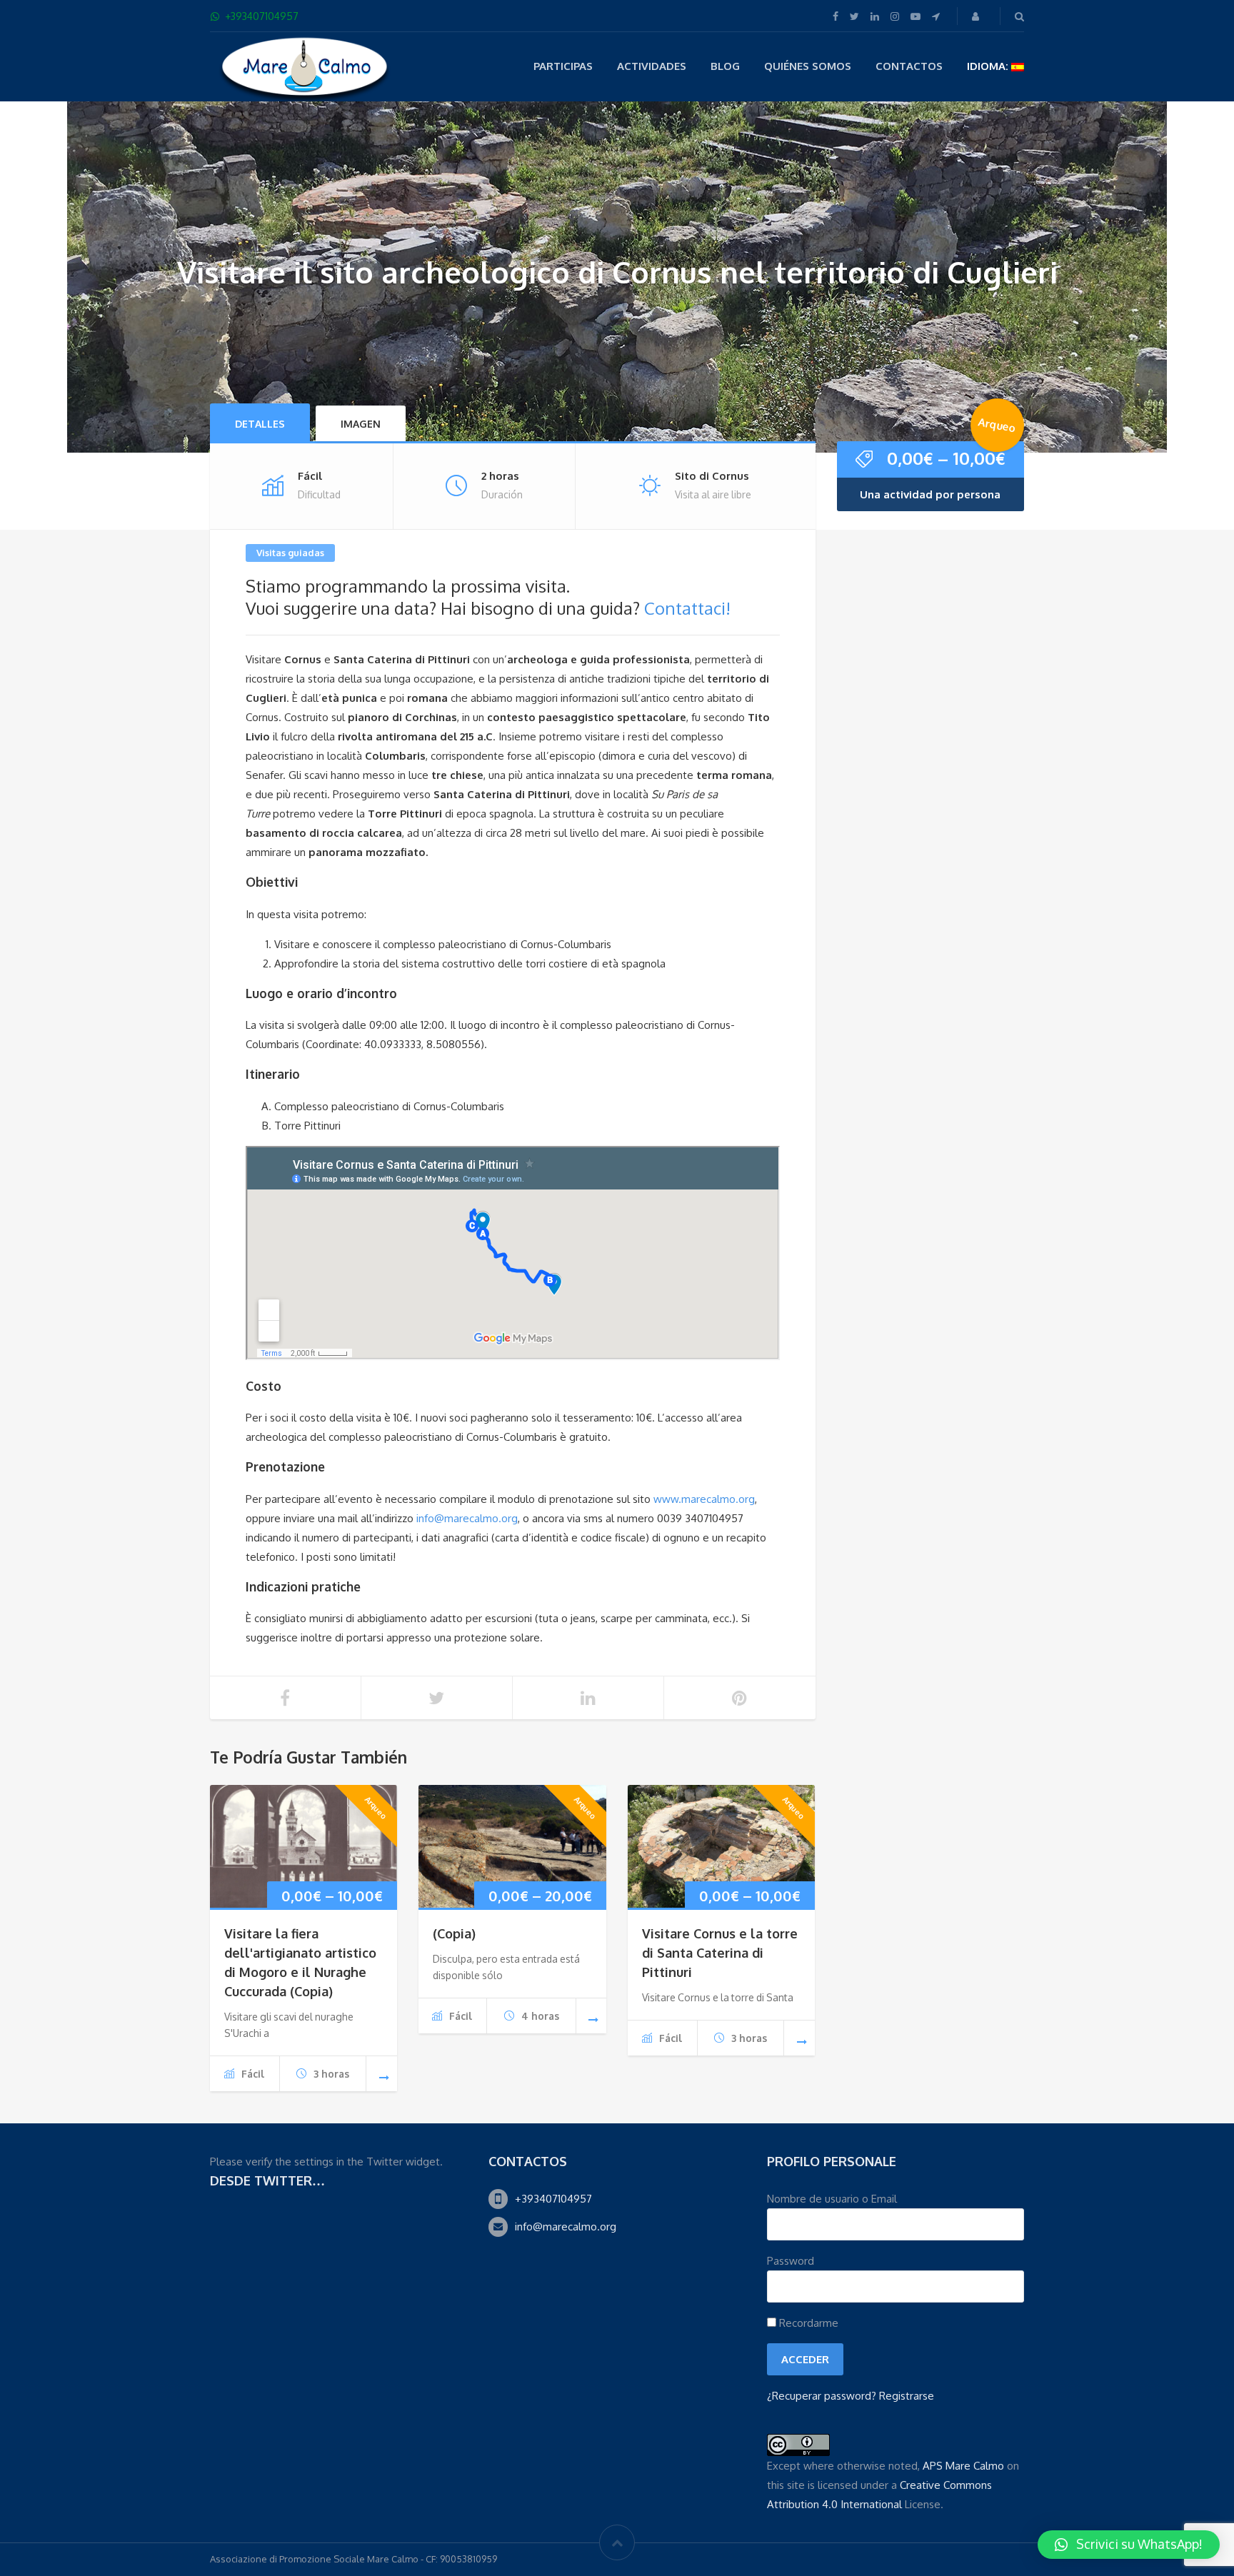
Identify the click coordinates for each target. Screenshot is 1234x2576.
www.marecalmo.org (704, 1499)
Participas (563, 66)
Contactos (909, 66)
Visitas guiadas (290, 553)
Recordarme (807, 2323)
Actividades (652, 66)
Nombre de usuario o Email (832, 2199)
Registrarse (907, 2396)
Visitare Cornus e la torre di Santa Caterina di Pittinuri (720, 1953)
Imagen (361, 424)
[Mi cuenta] (977, 16)
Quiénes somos (808, 66)
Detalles (260, 424)
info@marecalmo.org (467, 1518)
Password (791, 2261)
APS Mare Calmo (963, 2466)
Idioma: (989, 66)
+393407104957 (553, 2199)
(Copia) (454, 1933)
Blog (725, 66)
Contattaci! (687, 608)
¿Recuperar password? (822, 2396)
